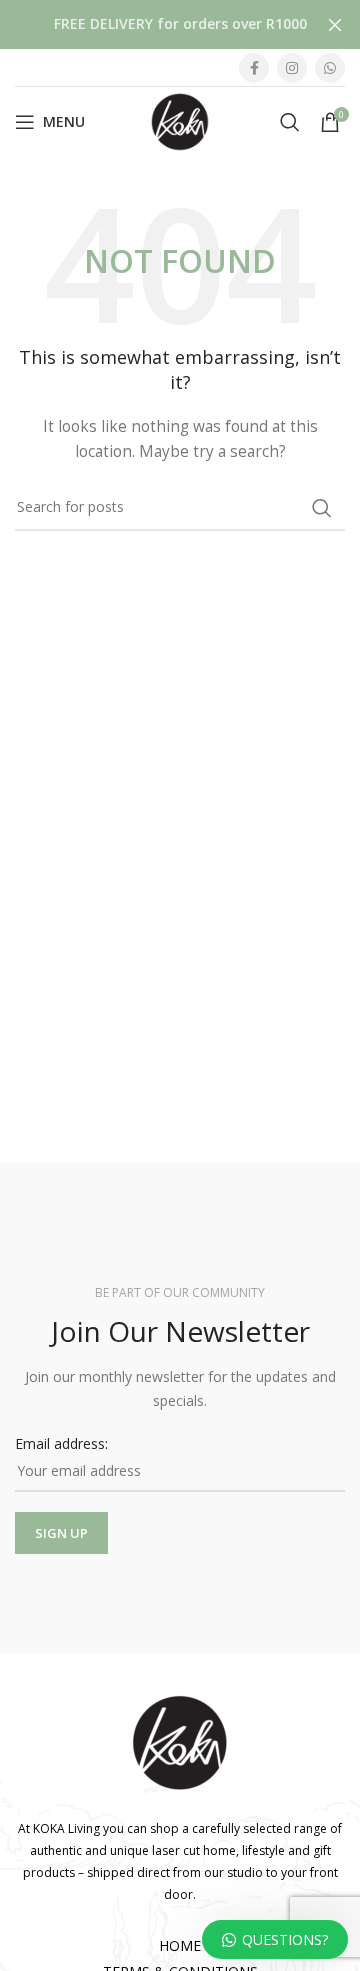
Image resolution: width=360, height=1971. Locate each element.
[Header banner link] (150, 24)
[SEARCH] (322, 508)
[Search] (290, 122)
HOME (180, 1945)
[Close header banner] (335, 24)
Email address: (61, 1443)
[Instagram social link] (292, 68)
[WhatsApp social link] (330, 68)
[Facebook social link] (254, 68)
